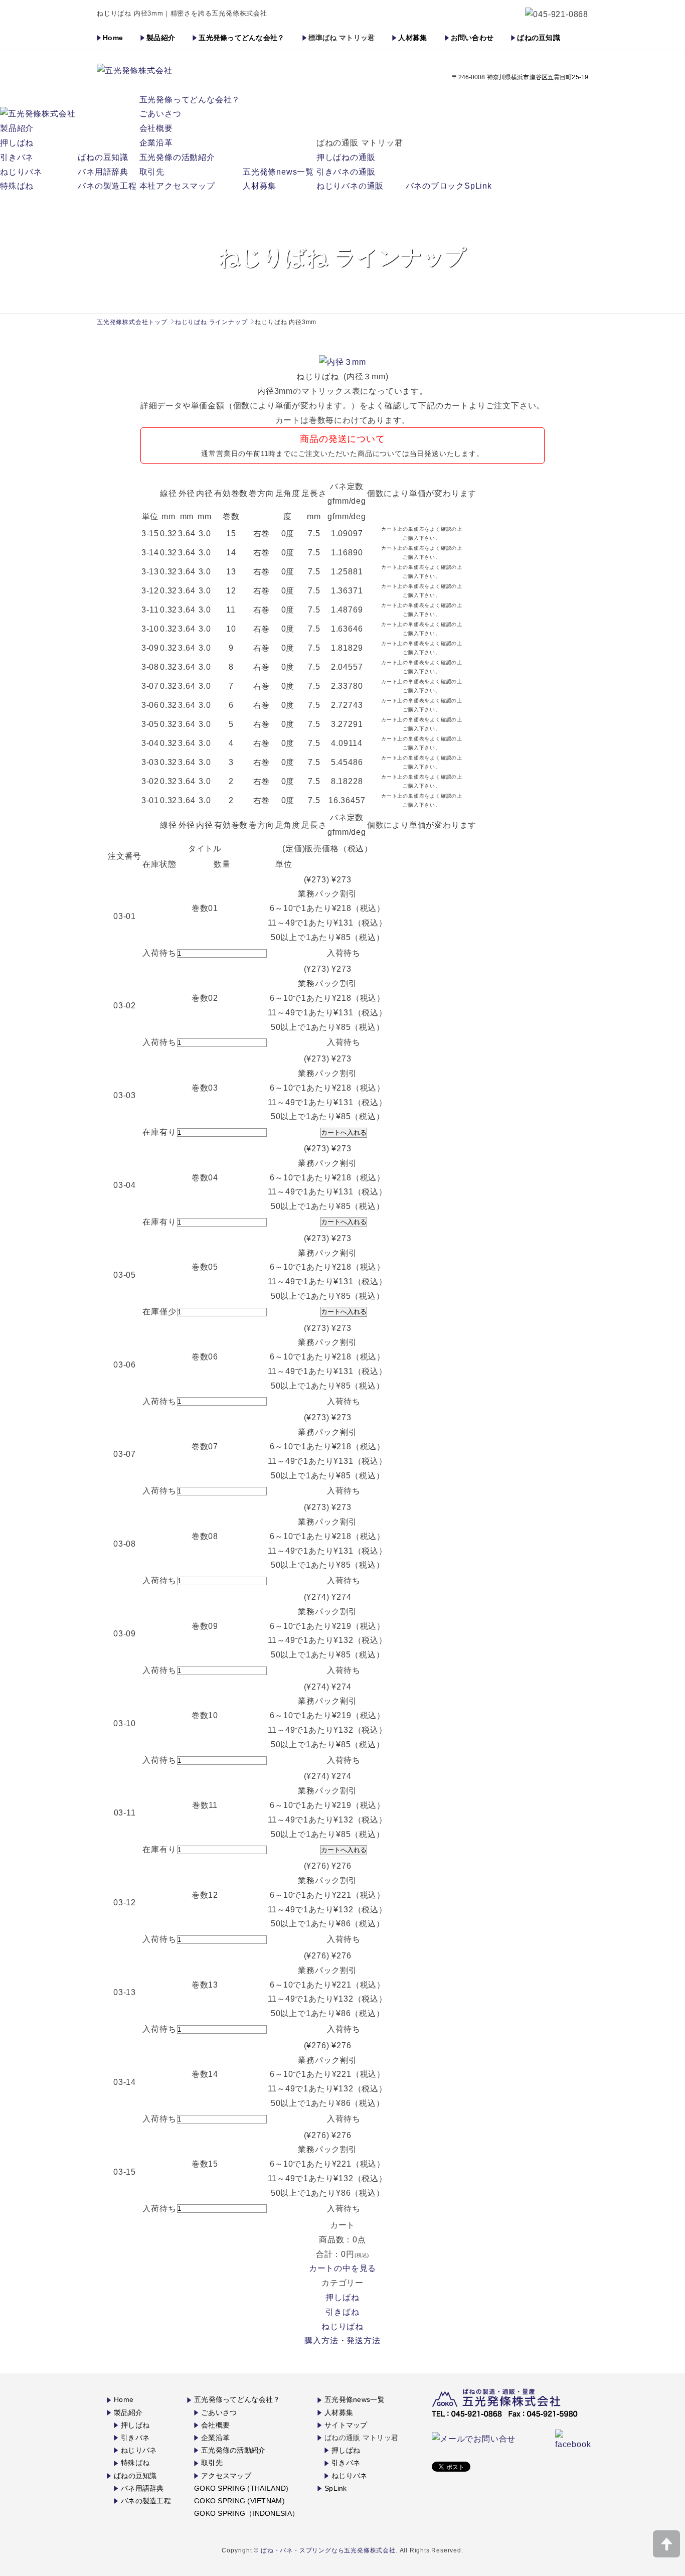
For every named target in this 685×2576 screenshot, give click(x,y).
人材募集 (412, 38)
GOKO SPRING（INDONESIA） (246, 2513)
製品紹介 (161, 38)
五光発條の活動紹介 (177, 157)
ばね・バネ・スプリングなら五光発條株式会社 (328, 2550)
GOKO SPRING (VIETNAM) (239, 2501)
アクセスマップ (226, 2476)
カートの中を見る (342, 2268)
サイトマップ (346, 2425)
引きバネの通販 (346, 172)
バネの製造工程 (107, 186)
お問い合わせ (472, 38)
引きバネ (17, 157)
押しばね (17, 143)
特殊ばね (17, 186)
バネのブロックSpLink (449, 186)
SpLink (336, 2488)
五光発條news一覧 (278, 172)
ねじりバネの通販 (350, 186)
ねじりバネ (21, 172)
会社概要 (156, 128)
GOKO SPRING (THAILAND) (241, 2488)
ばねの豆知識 (539, 38)
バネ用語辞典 (103, 172)
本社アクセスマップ (177, 186)
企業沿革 (156, 143)
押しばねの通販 (346, 157)
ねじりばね (342, 2326)
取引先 (152, 172)
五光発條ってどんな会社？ (241, 38)
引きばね (342, 2312)
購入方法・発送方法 (342, 2340)
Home (113, 38)
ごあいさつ (160, 114)
